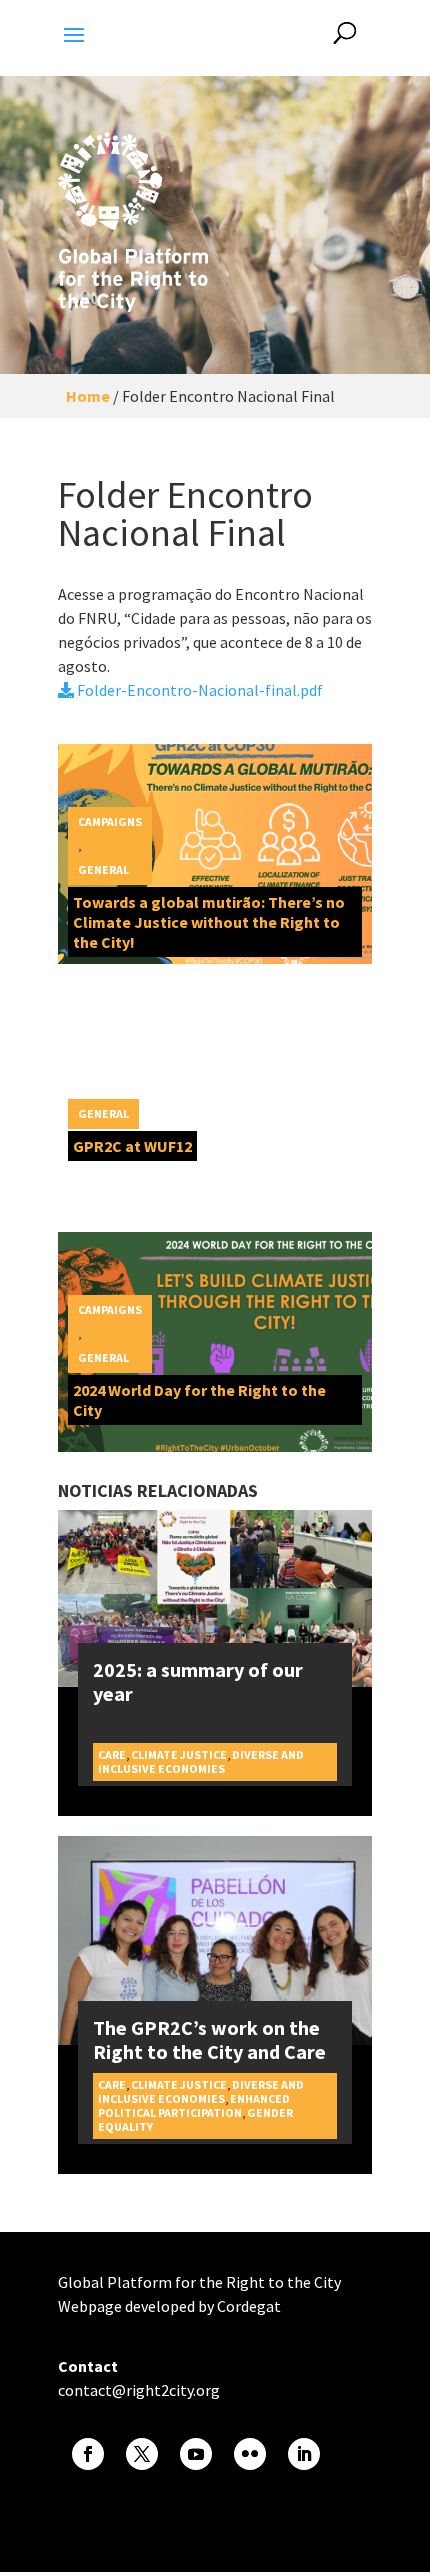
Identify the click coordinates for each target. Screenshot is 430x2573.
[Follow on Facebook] (88, 2454)
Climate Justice (179, 1754)
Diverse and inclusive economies (201, 1761)
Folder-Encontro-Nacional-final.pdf (198, 690)
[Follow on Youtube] (196, 2454)
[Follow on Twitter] (142, 2454)
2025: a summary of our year (198, 1681)
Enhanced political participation (194, 2105)
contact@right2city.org (139, 2390)
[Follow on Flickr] (250, 2454)
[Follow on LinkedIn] (304, 2454)
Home (88, 396)
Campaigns (110, 821)
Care (112, 1754)
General (103, 869)
